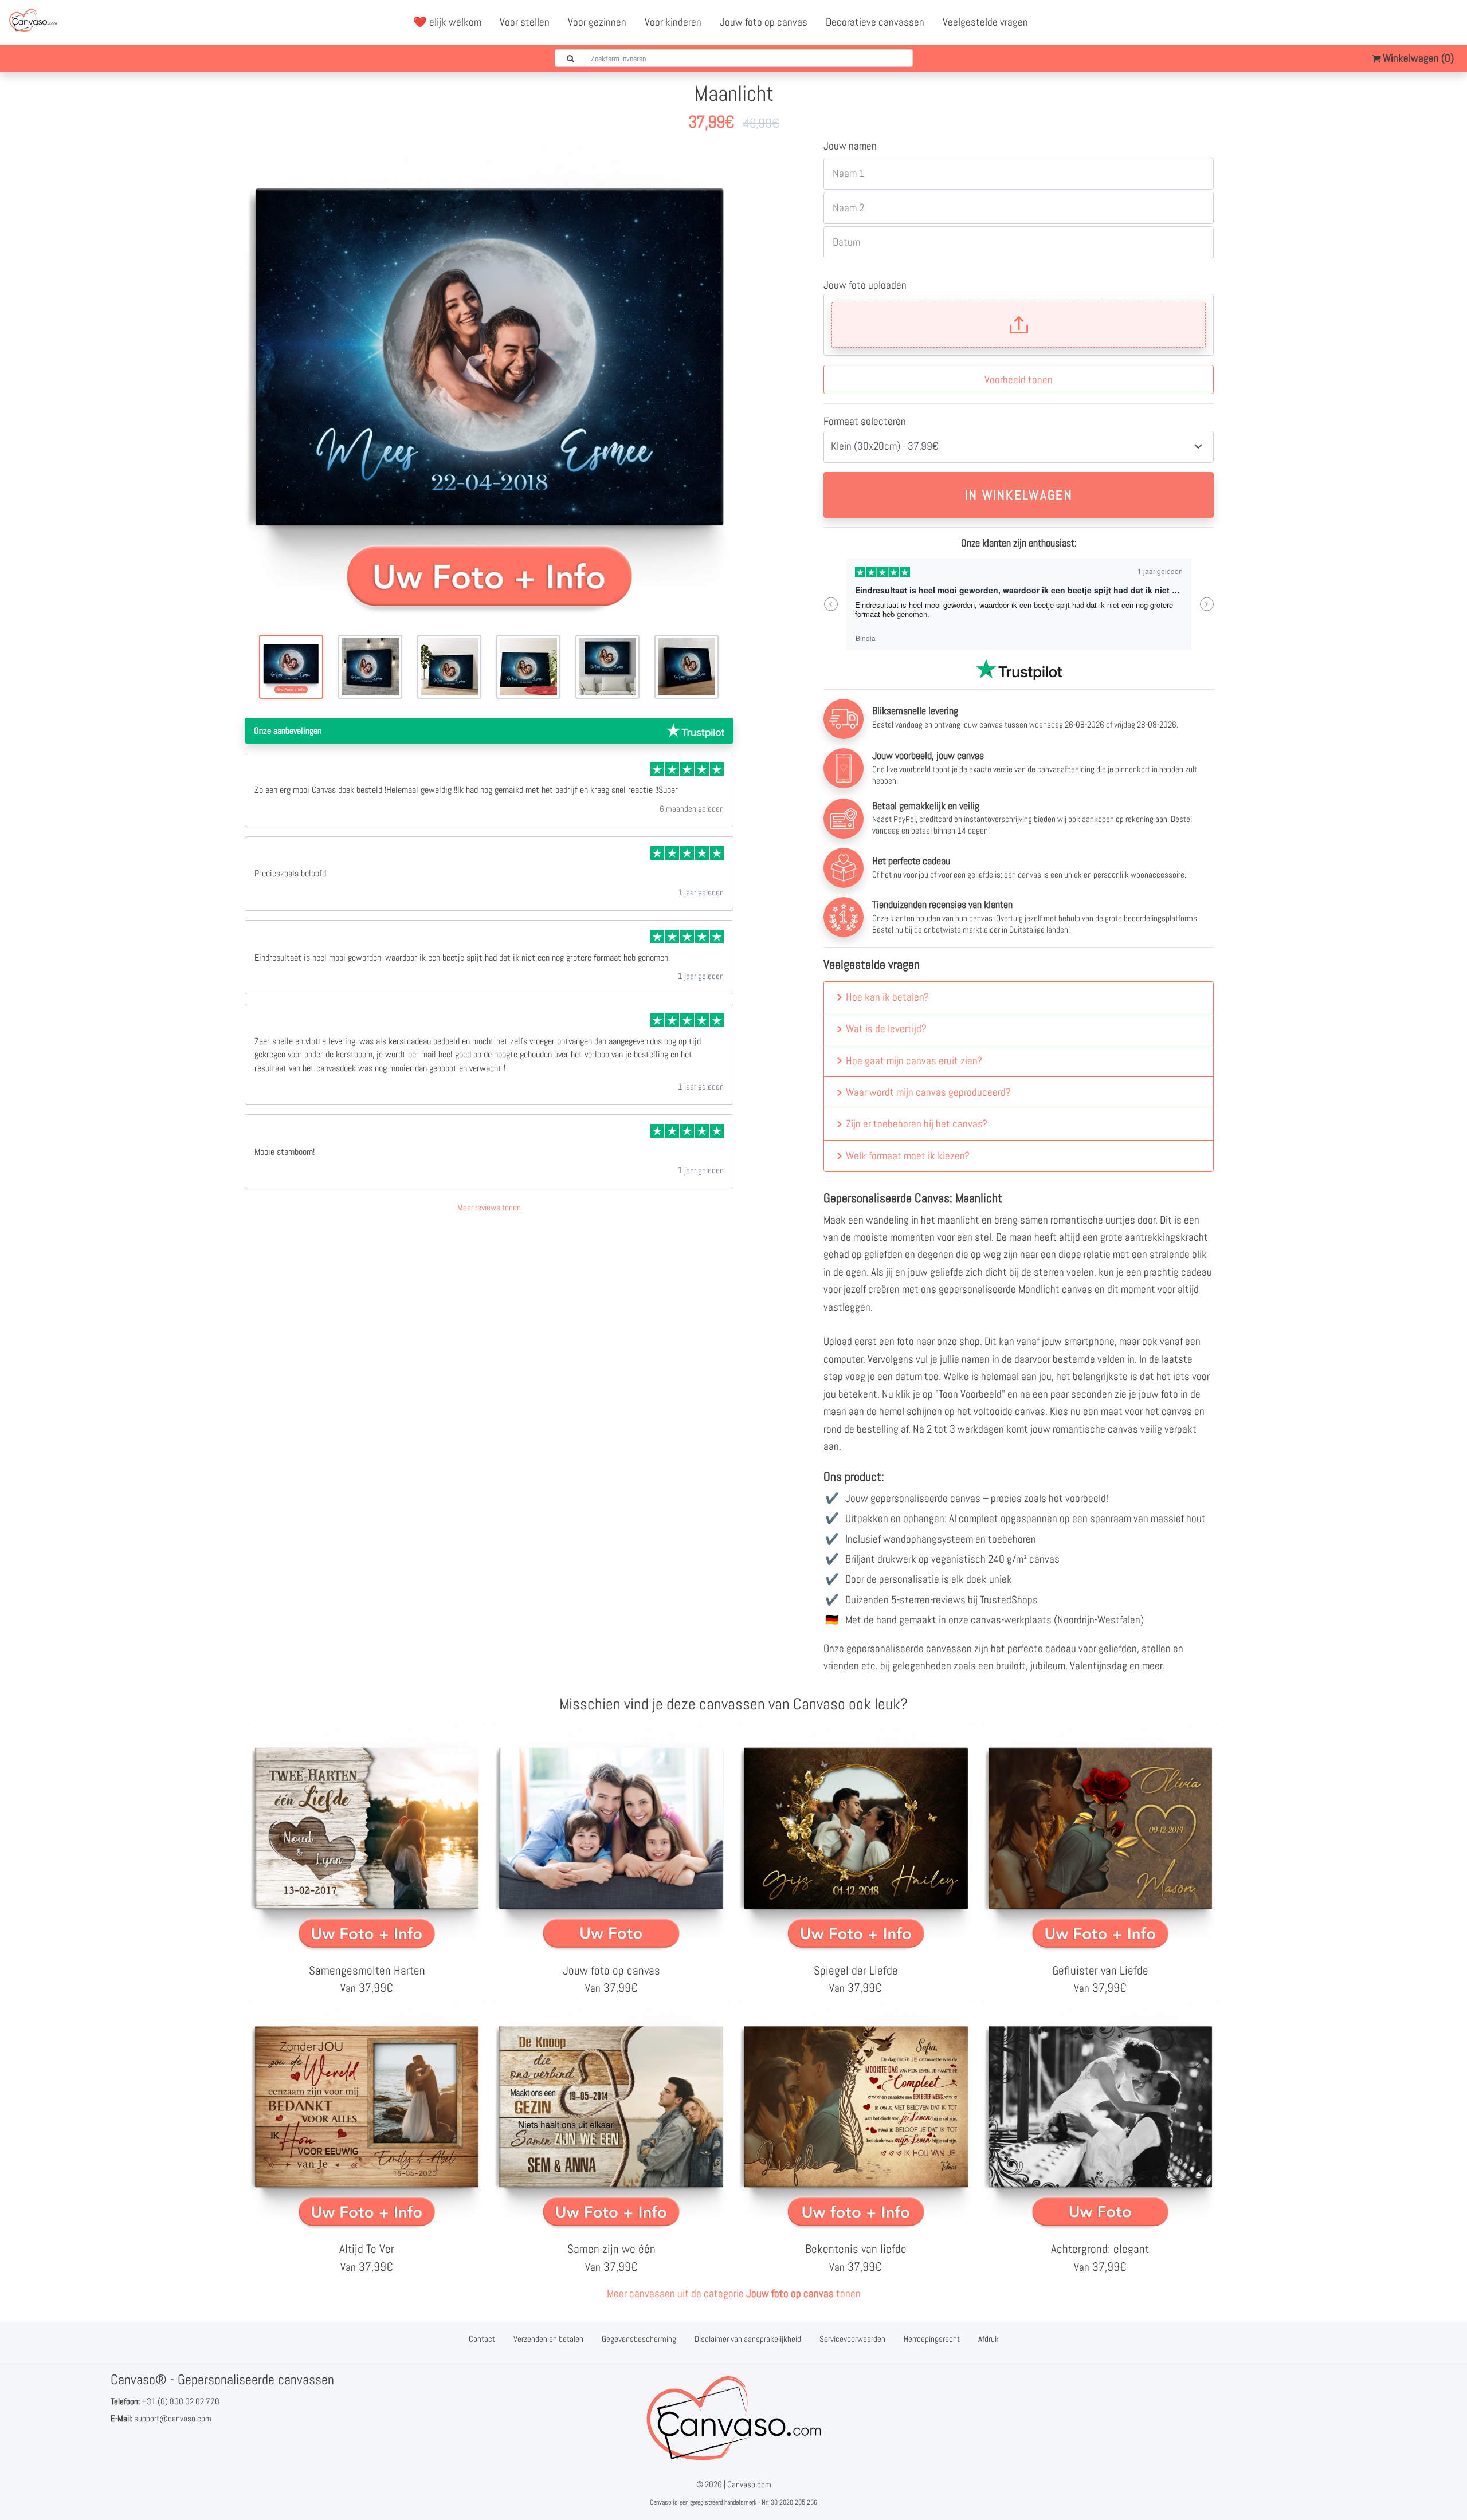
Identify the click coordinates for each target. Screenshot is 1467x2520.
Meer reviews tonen (489, 1207)
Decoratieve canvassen (875, 22)
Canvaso (660, 2502)
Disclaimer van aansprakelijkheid (748, 2339)
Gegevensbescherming (639, 2339)
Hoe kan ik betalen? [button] (887, 997)
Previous (831, 604)
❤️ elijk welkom (447, 22)
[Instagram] (1449, 22)
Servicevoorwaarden (852, 2339)
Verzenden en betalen (548, 2339)
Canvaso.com (749, 2484)
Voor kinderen (673, 22)
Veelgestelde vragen (985, 22)
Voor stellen (525, 22)
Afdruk (989, 2339)
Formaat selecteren (865, 421)
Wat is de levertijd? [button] (886, 1029)
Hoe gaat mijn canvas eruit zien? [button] (914, 1061)
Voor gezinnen (597, 22)
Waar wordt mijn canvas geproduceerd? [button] (928, 1092)
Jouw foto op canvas (764, 22)
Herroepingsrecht (932, 2339)
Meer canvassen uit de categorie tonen (734, 2293)
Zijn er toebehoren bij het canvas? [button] (917, 1124)
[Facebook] (1399, 22)
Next (1207, 604)
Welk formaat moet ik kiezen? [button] (908, 1156)
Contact (482, 2339)
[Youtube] (1424, 22)
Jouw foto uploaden (865, 285)
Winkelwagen (1417, 58)
